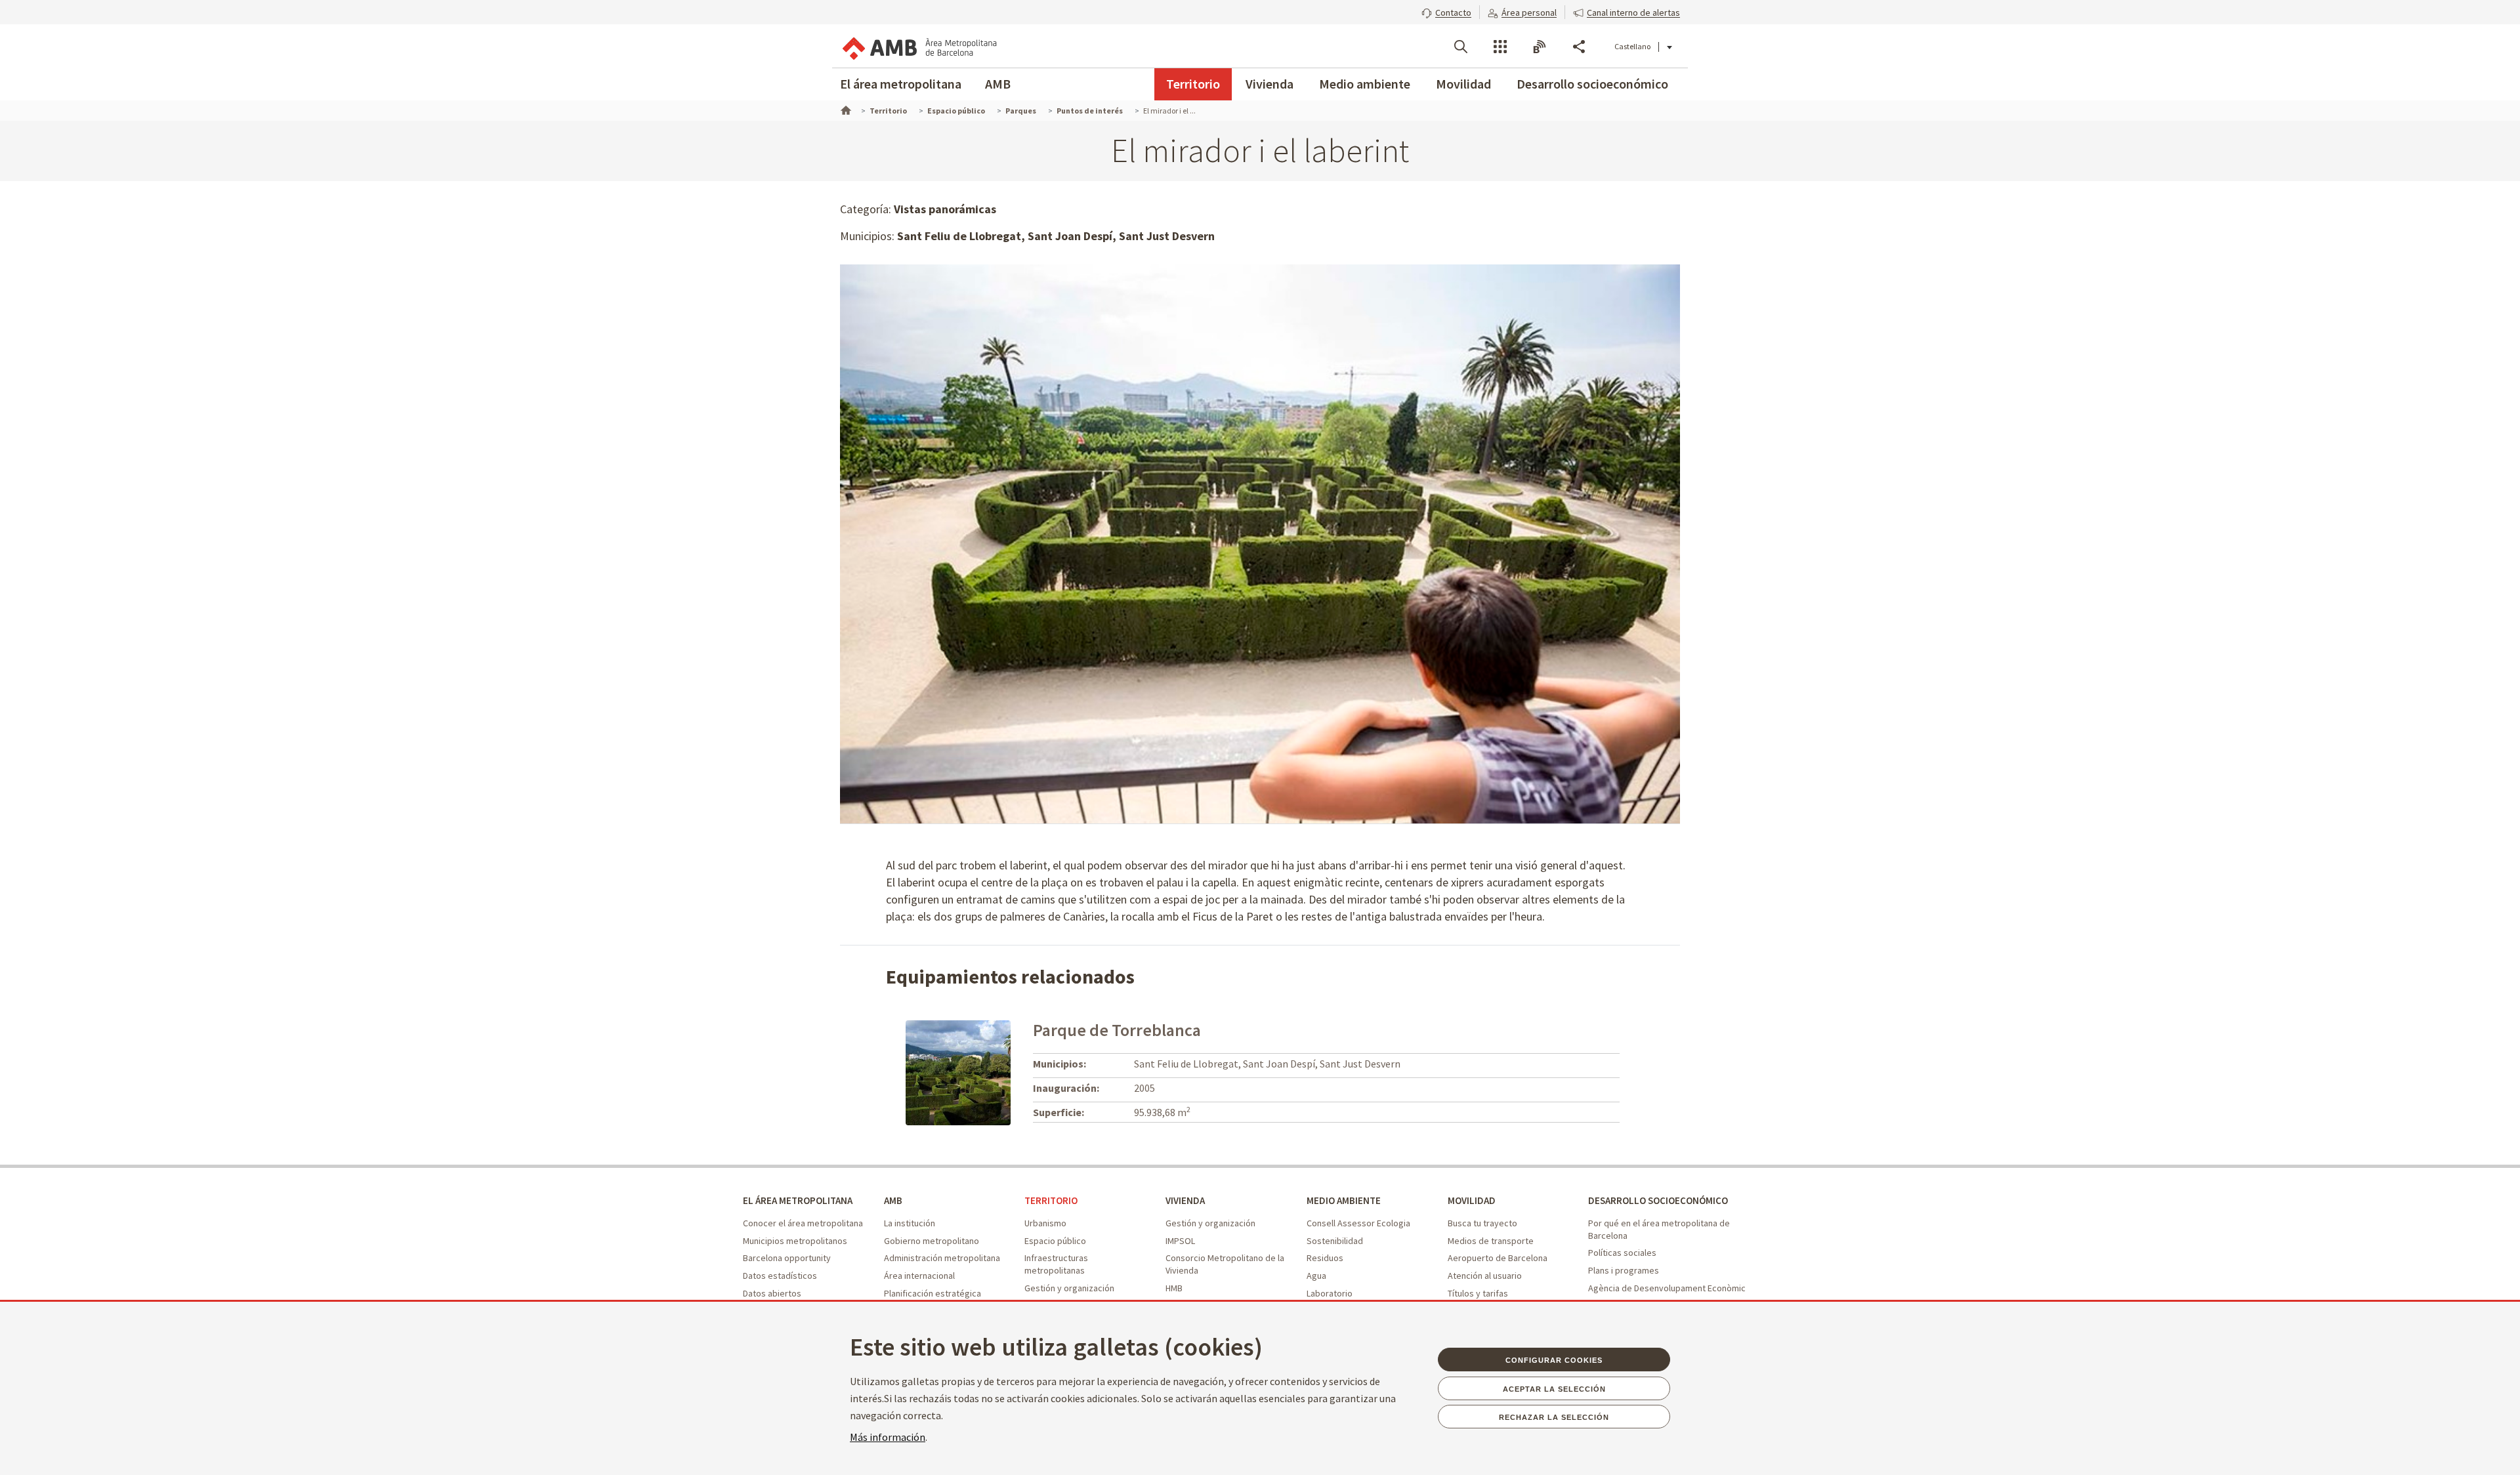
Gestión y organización (1069, 1288)
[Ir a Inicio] (845, 109)
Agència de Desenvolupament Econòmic (1667, 1288)
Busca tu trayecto (1482, 1223)
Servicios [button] (1500, 47)
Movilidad (1463, 84)
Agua (1316, 1276)
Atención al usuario (1485, 1276)
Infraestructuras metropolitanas (1056, 1264)
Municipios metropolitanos (795, 1241)
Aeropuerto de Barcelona (1498, 1258)
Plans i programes (1624, 1270)
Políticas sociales (1622, 1253)
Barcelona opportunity (787, 1258)
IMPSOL (1180, 1241)
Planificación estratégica (933, 1293)
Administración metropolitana (942, 1258)
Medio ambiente (1365, 84)
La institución (910, 1223)
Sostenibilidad (1335, 1241)
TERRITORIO (1051, 1200)
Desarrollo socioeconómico (1592, 84)
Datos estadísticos (780, 1276)
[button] (1446, 11)
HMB (1174, 1288)
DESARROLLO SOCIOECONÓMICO (1658, 1200)
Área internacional (919, 1276)
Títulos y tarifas (1478, 1293)
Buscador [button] (1461, 47)
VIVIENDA (1185, 1200)
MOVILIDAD (1472, 1200)
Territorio (1193, 84)
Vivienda (1270, 84)
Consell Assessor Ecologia (1358, 1223)
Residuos (1325, 1258)
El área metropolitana (901, 84)
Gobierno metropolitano (932, 1241)
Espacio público (1055, 1241)
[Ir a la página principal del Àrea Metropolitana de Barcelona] (919, 46)
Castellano (1632, 46)
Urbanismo (1045, 1223)
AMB (998, 84)
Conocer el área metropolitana (803, 1223)
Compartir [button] (1579, 47)
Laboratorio (1330, 1293)
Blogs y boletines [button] (1540, 47)
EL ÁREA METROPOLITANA (798, 1200)
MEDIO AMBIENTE (1344, 1200)
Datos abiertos (772, 1293)
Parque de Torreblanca (1117, 1030)
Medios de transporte (1491, 1241)
